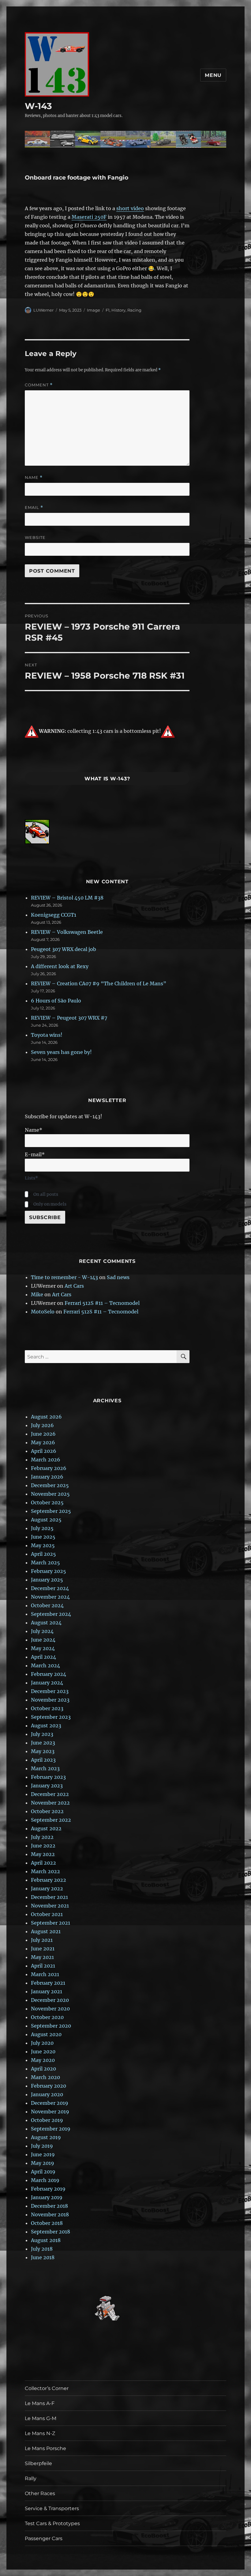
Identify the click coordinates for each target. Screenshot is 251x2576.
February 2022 (49, 1880)
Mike (37, 1294)
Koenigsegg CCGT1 (54, 915)
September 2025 (51, 1511)
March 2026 (46, 1460)
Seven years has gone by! (61, 1052)
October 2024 (47, 1605)
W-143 (38, 106)
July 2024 (42, 1631)
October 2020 (47, 2017)
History (118, 310)
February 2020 (49, 2086)
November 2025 (50, 1494)
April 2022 (43, 1863)
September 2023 (51, 1717)
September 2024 (51, 1614)
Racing (134, 310)
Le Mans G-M (41, 2418)
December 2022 (50, 1794)
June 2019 (43, 2154)
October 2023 (47, 1708)
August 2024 (46, 1623)
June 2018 (43, 2257)
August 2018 (46, 2240)
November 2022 (50, 1803)
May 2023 (43, 1751)
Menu (213, 75)
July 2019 (42, 2146)
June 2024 (43, 1640)
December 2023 (50, 1691)
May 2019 (43, 2163)
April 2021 (43, 1966)
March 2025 (45, 1563)
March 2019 (45, 2180)
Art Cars (74, 1286)
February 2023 (48, 1777)
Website (35, 537)
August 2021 (46, 1931)
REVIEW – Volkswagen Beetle (67, 932)
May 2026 (43, 1442)
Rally (31, 2478)
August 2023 (46, 1726)
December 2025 (50, 1485)
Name (34, 477)
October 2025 (47, 1502)
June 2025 (43, 1537)
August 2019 (46, 2137)
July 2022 (42, 1837)
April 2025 (43, 1554)
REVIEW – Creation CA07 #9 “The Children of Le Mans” (99, 983)
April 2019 (43, 2172)
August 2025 (46, 1520)
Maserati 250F (89, 217)
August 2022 (46, 1828)
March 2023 (45, 1768)
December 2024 (50, 1588)
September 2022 (51, 1820)
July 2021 (42, 1940)
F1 (108, 310)
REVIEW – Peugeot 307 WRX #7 (69, 1018)
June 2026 (43, 1434)
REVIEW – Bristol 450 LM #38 (67, 898)
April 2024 (43, 1657)
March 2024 (45, 1665)
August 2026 (46, 1417)
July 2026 (42, 1425)
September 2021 (51, 1923)
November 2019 (50, 2112)
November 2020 (50, 2009)
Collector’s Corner (47, 2388)
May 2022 (43, 1854)
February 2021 (48, 1983)
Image (94, 310)
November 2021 (50, 1906)
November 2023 (50, 1700)
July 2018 (42, 2249)
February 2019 (48, 2189)
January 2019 (47, 2197)
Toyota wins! (47, 1035)
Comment (39, 385)
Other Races (40, 2493)
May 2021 (42, 1957)
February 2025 (49, 1571)
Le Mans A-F (40, 2403)
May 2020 (43, 2060)
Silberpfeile (38, 2463)
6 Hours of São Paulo (56, 1001)
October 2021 (47, 1914)
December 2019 (50, 2103)
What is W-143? (107, 779)
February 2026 (49, 1468)
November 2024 (50, 1597)
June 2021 (43, 1949)
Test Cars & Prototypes (52, 2523)
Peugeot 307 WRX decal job (64, 949)
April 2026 (44, 1451)
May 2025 (43, 1545)
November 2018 (50, 2214)
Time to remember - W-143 (64, 1277)
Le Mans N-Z (40, 2433)
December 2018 (49, 2206)
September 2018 (51, 2232)
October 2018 (47, 2223)
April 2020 (43, 2069)
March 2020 (45, 2077)
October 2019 (47, 2120)
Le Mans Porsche (45, 2448)
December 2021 (49, 1897)
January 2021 (47, 1991)
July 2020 (42, 2043)
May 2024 (43, 1648)
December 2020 (50, 2000)
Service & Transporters (52, 2508)
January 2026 (47, 1477)
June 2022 (43, 1846)
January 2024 (47, 1683)
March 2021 (45, 1974)
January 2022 (47, 1888)
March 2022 (45, 1871)
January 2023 (47, 1786)
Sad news (118, 1277)
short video (130, 208)
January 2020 (47, 2094)
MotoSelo (43, 1312)
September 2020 (51, 2026)
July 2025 (42, 1528)
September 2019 (51, 2129)
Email (34, 508)
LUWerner (43, 310)
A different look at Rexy (60, 966)
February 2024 (49, 1674)
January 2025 (47, 1580)
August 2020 (46, 2034)
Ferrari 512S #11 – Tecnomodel (102, 1303)
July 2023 (42, 1734)
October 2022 (47, 1811)
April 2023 (43, 1760)
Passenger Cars (44, 2538)
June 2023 (43, 1743)
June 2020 (43, 2051)
